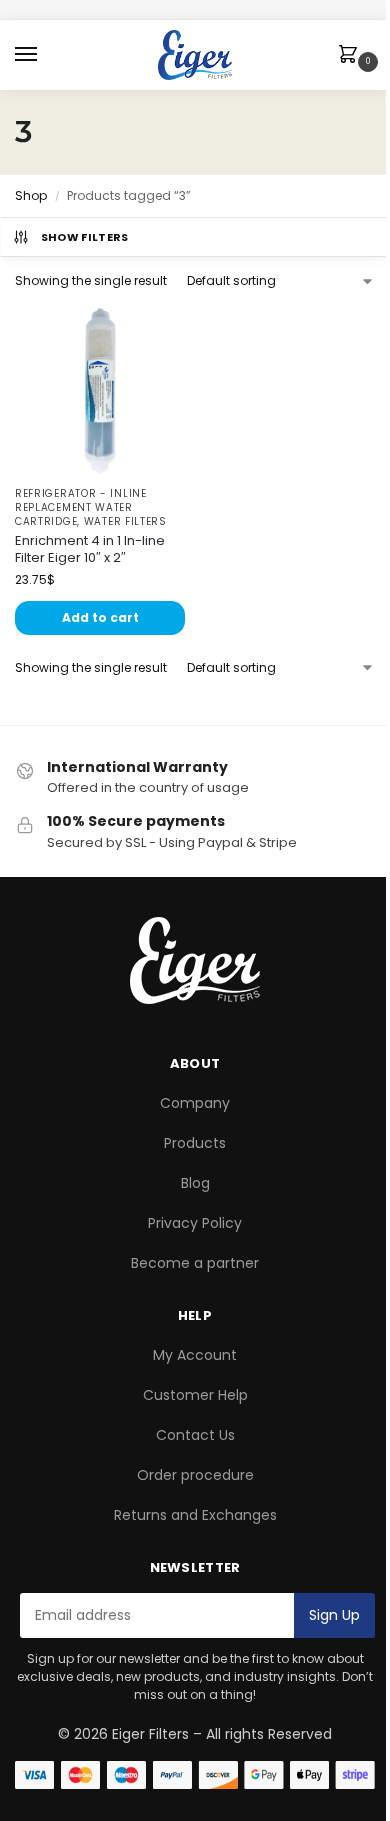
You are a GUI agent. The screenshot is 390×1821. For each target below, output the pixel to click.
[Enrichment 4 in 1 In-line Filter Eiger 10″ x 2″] (100, 390)
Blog (195, 1183)
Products (195, 1143)
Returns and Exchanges (195, 1515)
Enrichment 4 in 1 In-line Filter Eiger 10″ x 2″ (90, 550)
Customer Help (195, 1395)
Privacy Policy (195, 1223)
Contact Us (195, 1435)
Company (195, 1103)
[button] (352, 56)
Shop (31, 195)
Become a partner (195, 1263)
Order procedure (195, 1475)
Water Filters (125, 521)
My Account (195, 1355)
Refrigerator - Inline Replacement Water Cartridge (81, 507)
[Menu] (45, 55)
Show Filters (85, 237)
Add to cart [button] (100, 617)
